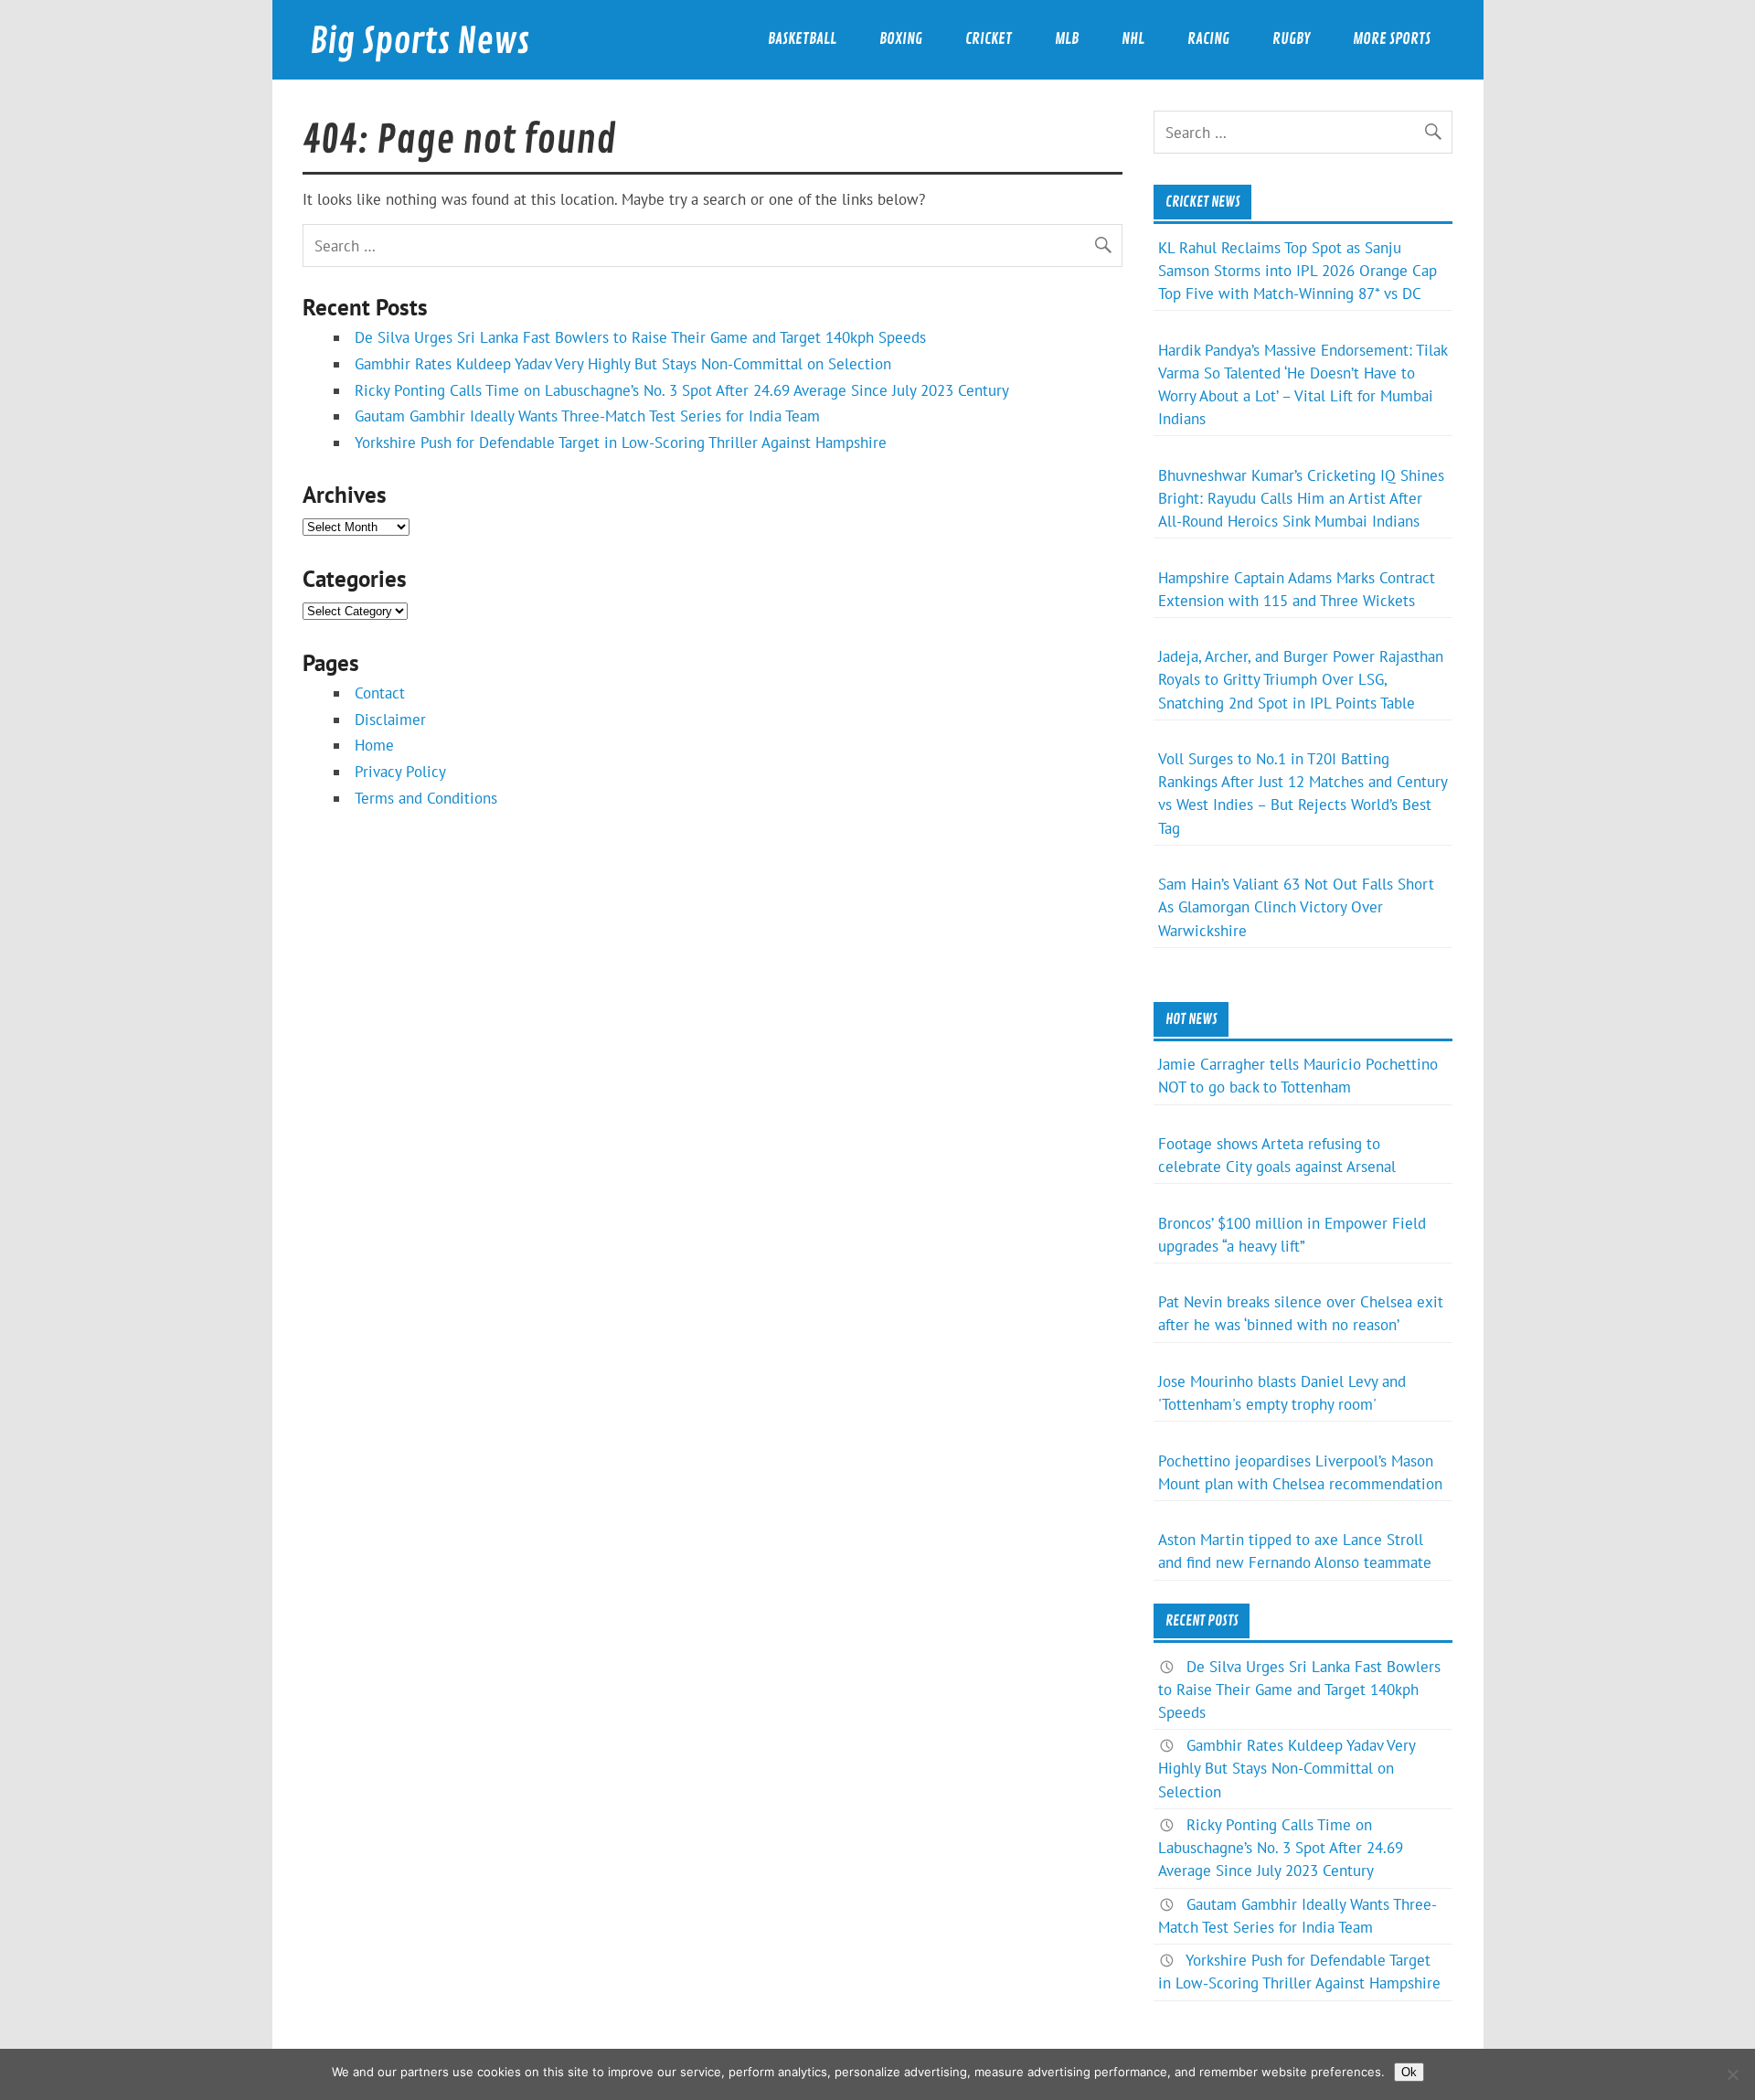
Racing (1208, 39)
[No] (1732, 2074)
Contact (380, 693)
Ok (1409, 2072)
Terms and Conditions (426, 798)
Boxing (901, 39)
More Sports (1392, 39)
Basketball (802, 39)
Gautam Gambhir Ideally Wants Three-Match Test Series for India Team (587, 416)
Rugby (1291, 39)
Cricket (989, 39)
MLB (1067, 39)
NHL (1133, 39)
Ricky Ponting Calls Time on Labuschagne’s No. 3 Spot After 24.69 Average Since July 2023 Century (682, 390)
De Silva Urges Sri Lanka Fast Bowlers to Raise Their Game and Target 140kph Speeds (640, 337)
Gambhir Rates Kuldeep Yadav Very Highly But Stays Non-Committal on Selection (623, 364)
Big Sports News (420, 42)
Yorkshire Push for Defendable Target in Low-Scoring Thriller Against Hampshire (621, 442)
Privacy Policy (400, 772)
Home (374, 745)
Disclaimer (390, 720)
